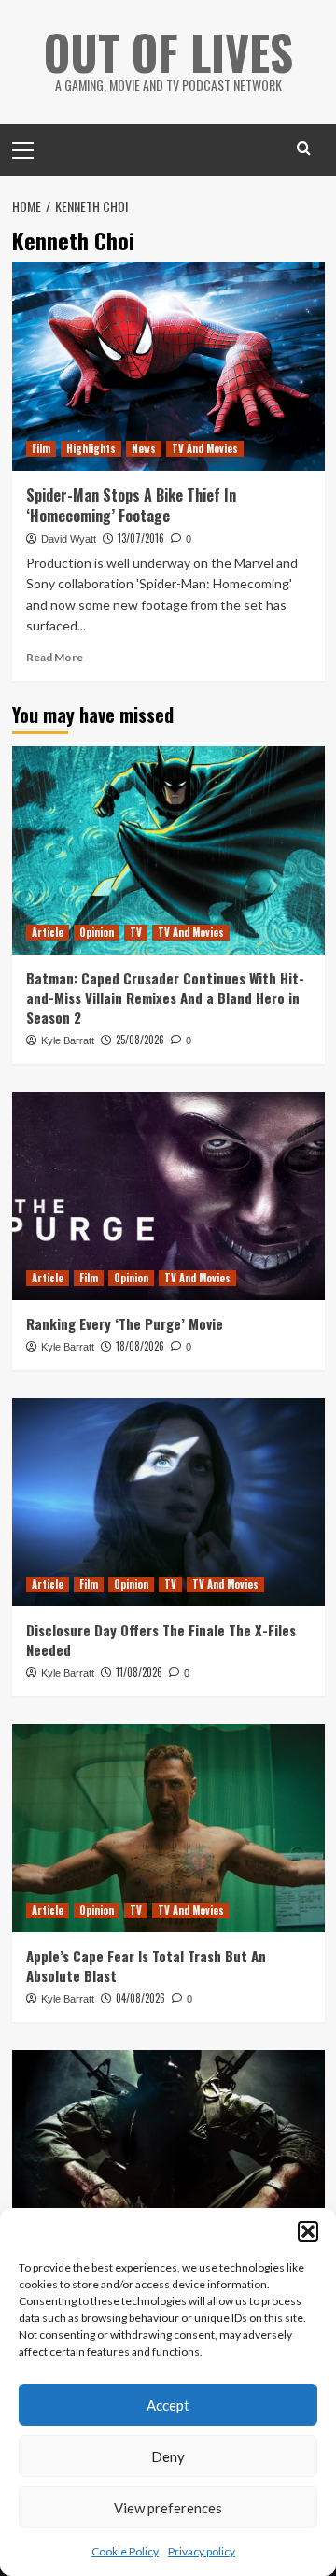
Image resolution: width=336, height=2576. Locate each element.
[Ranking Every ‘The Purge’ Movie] (168, 1196)
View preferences (168, 2508)
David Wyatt (69, 539)
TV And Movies (205, 448)
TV (136, 932)
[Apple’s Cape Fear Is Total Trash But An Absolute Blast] (168, 1828)
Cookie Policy (125, 2551)
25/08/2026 (140, 1040)
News (144, 448)
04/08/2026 (140, 1998)
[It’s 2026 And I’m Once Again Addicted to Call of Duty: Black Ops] (168, 2154)
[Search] (304, 148)
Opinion (97, 932)
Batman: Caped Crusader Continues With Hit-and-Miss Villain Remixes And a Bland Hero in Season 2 (165, 998)
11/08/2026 (139, 1672)
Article (48, 932)
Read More (55, 657)
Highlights (91, 448)
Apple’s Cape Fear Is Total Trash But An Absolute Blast (146, 1966)
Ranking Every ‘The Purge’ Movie (125, 1323)
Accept (168, 2405)
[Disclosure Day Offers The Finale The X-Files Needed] (168, 1502)
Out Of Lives (168, 51)
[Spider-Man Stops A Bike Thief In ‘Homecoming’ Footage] (168, 366)
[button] (308, 2231)
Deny (168, 2456)
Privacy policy (202, 2551)
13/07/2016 (141, 538)
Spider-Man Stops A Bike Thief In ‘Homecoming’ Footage (131, 505)
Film (41, 448)
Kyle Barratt (68, 1040)
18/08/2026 (140, 1346)
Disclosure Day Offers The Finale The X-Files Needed (161, 1640)
